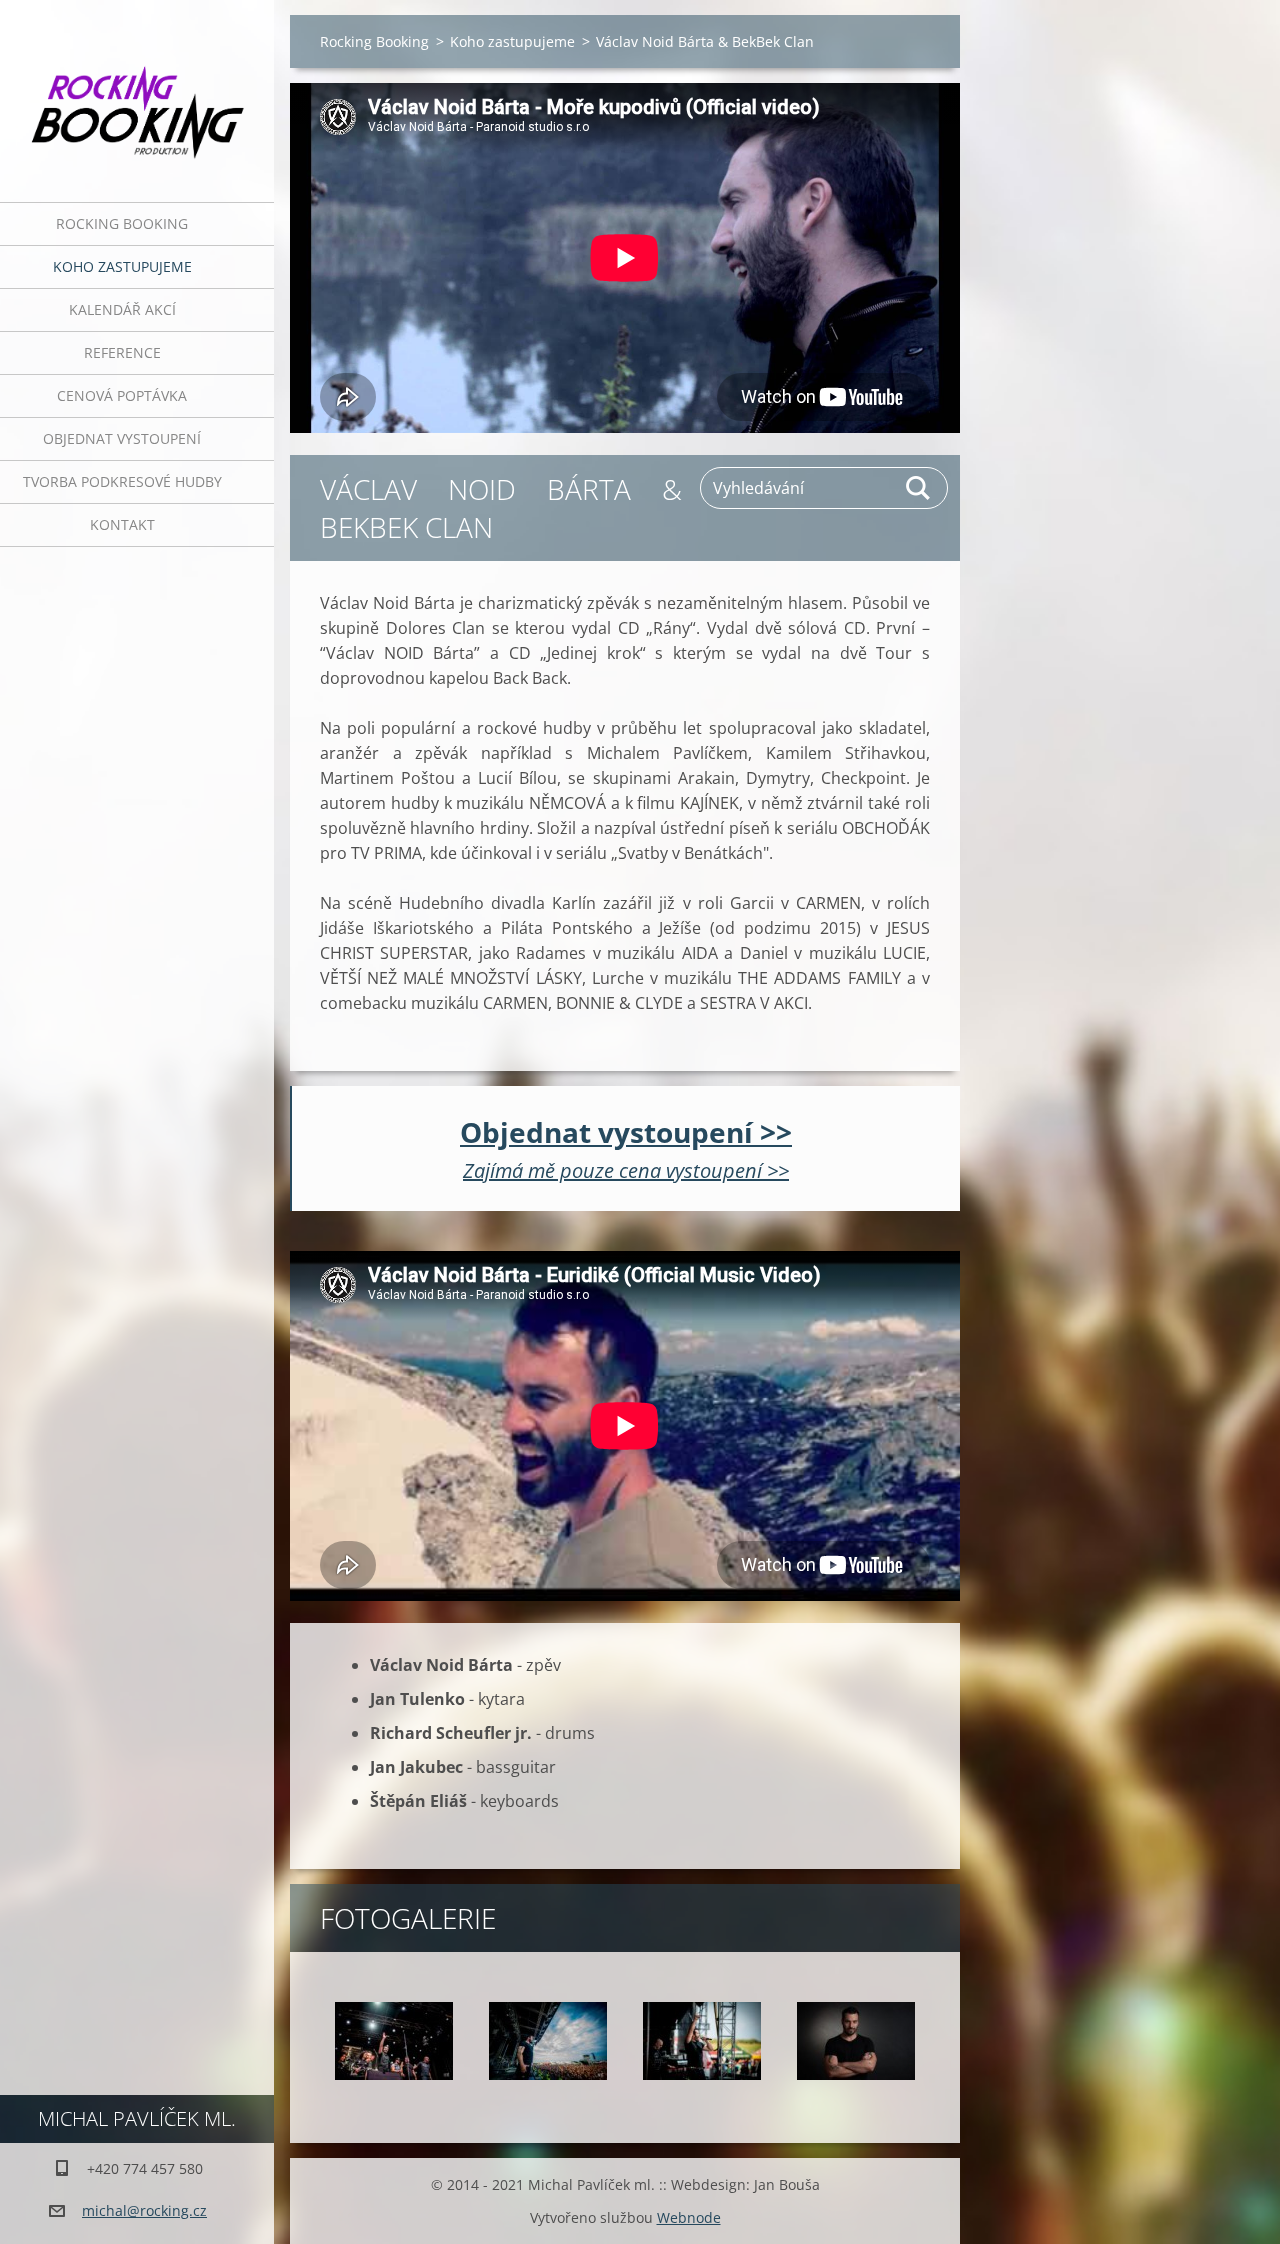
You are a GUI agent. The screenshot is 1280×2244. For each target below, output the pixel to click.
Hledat (919, 488)
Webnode (689, 2217)
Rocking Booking (122, 223)
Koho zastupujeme (122, 266)
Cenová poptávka (122, 395)
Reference (122, 352)
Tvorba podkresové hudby (122, 481)
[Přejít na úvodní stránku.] (137, 88)
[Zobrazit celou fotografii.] (394, 2041)
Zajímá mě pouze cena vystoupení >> (626, 1170)
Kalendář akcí (122, 309)
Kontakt (122, 524)
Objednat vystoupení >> (626, 1132)
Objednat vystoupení (122, 438)
